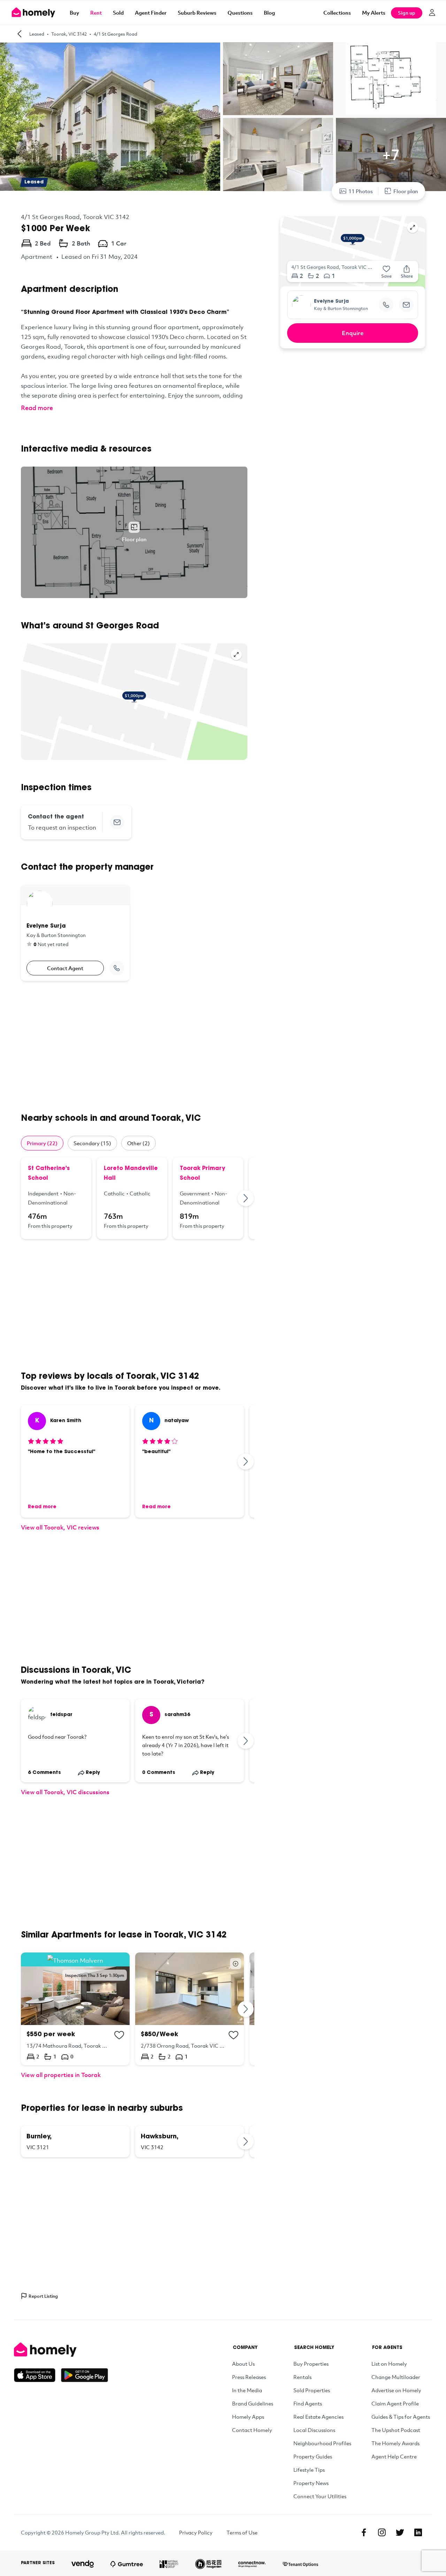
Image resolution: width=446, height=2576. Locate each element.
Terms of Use (242, 2532)
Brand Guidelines (253, 2403)
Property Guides (313, 2456)
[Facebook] (364, 2532)
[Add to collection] (119, 2035)
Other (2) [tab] (139, 1143)
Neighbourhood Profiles (322, 2443)
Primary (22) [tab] (42, 1143)
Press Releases (249, 2377)
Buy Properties (311, 2364)
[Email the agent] (117, 822)
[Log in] (432, 13)
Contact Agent (65, 968)
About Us (243, 2364)
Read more (37, 408)
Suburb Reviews (197, 13)
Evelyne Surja (331, 302)
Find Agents (308, 2403)
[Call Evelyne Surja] (117, 968)
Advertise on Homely (396, 2390)
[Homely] (61, 2350)
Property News (311, 2483)
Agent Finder (151, 13)
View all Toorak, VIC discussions (65, 1792)
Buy (74, 13)
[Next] (246, 1198)
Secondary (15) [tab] (92, 1143)
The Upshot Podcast (396, 2430)
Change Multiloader (396, 2377)
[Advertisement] (134, 1047)
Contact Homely (252, 2430)
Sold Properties (312, 2390)
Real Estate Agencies (318, 2417)
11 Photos (361, 191)
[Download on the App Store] (37, 2375)
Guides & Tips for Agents (401, 2417)
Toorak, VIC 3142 (69, 34)
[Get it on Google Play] (84, 2375)
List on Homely (389, 2364)
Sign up (407, 13)
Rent (96, 13)
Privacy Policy (196, 2532)
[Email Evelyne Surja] (406, 305)
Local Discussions (314, 2430)
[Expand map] (236, 655)
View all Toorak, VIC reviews (60, 1527)
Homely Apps (248, 2417)
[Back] (20, 34)
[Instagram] (382, 2532)
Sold (118, 13)
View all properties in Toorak (61, 2075)
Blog (269, 13)
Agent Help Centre (394, 2456)
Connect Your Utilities (320, 2496)
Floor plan (406, 191)
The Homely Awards (395, 2443)
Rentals (302, 2377)
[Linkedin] (418, 2532)
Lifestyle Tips (309, 2470)
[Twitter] (400, 2532)
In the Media (247, 2390)
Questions (240, 13)
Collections (337, 13)
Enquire (353, 333)
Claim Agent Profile (395, 2403)
